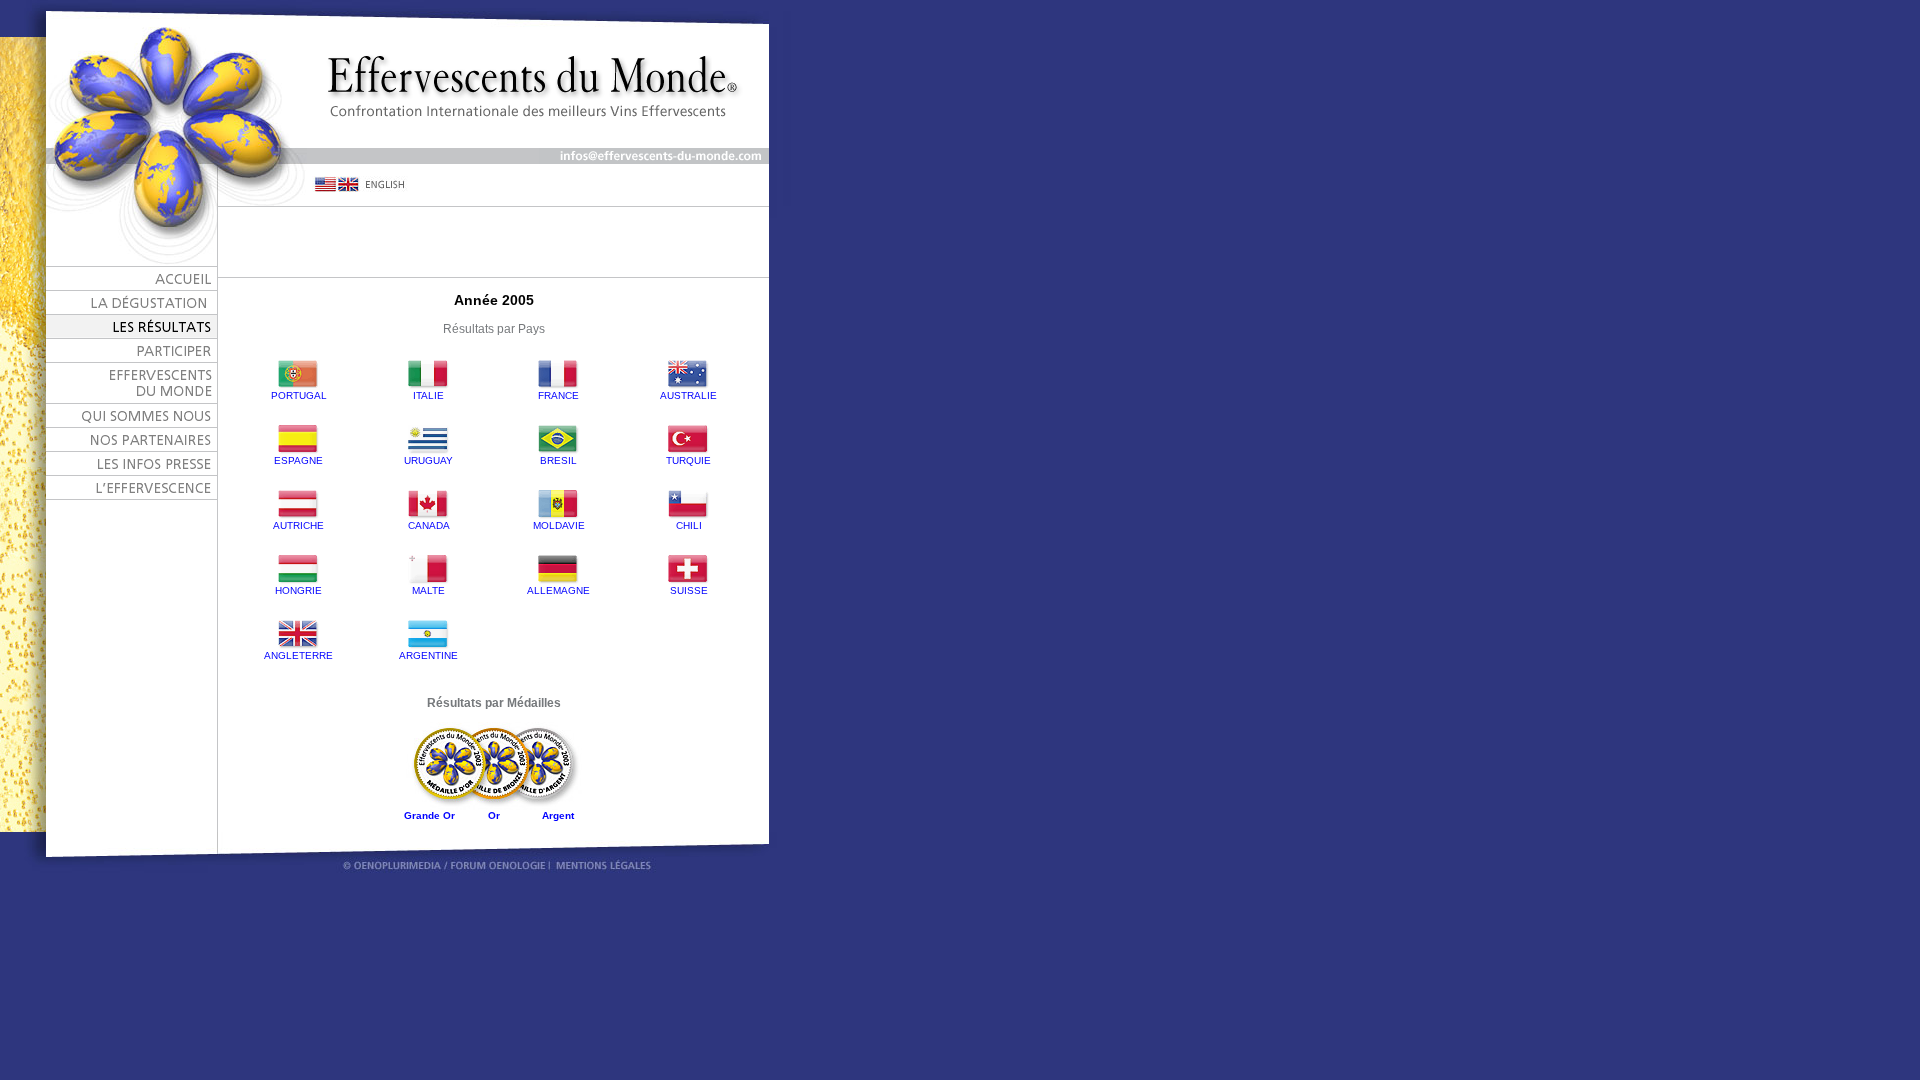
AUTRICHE (298, 525)
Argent (558, 815)
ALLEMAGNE (558, 590)
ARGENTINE (428, 655)
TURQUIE (688, 460)
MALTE (428, 590)
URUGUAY (428, 460)
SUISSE (689, 590)
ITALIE (428, 395)
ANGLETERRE (298, 655)
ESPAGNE (298, 460)
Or (494, 815)
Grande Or (429, 815)
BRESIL (558, 460)
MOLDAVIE (559, 525)
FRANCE (558, 395)
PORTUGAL (299, 395)
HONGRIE (298, 590)
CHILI (689, 525)
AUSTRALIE (688, 395)
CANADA (429, 525)
